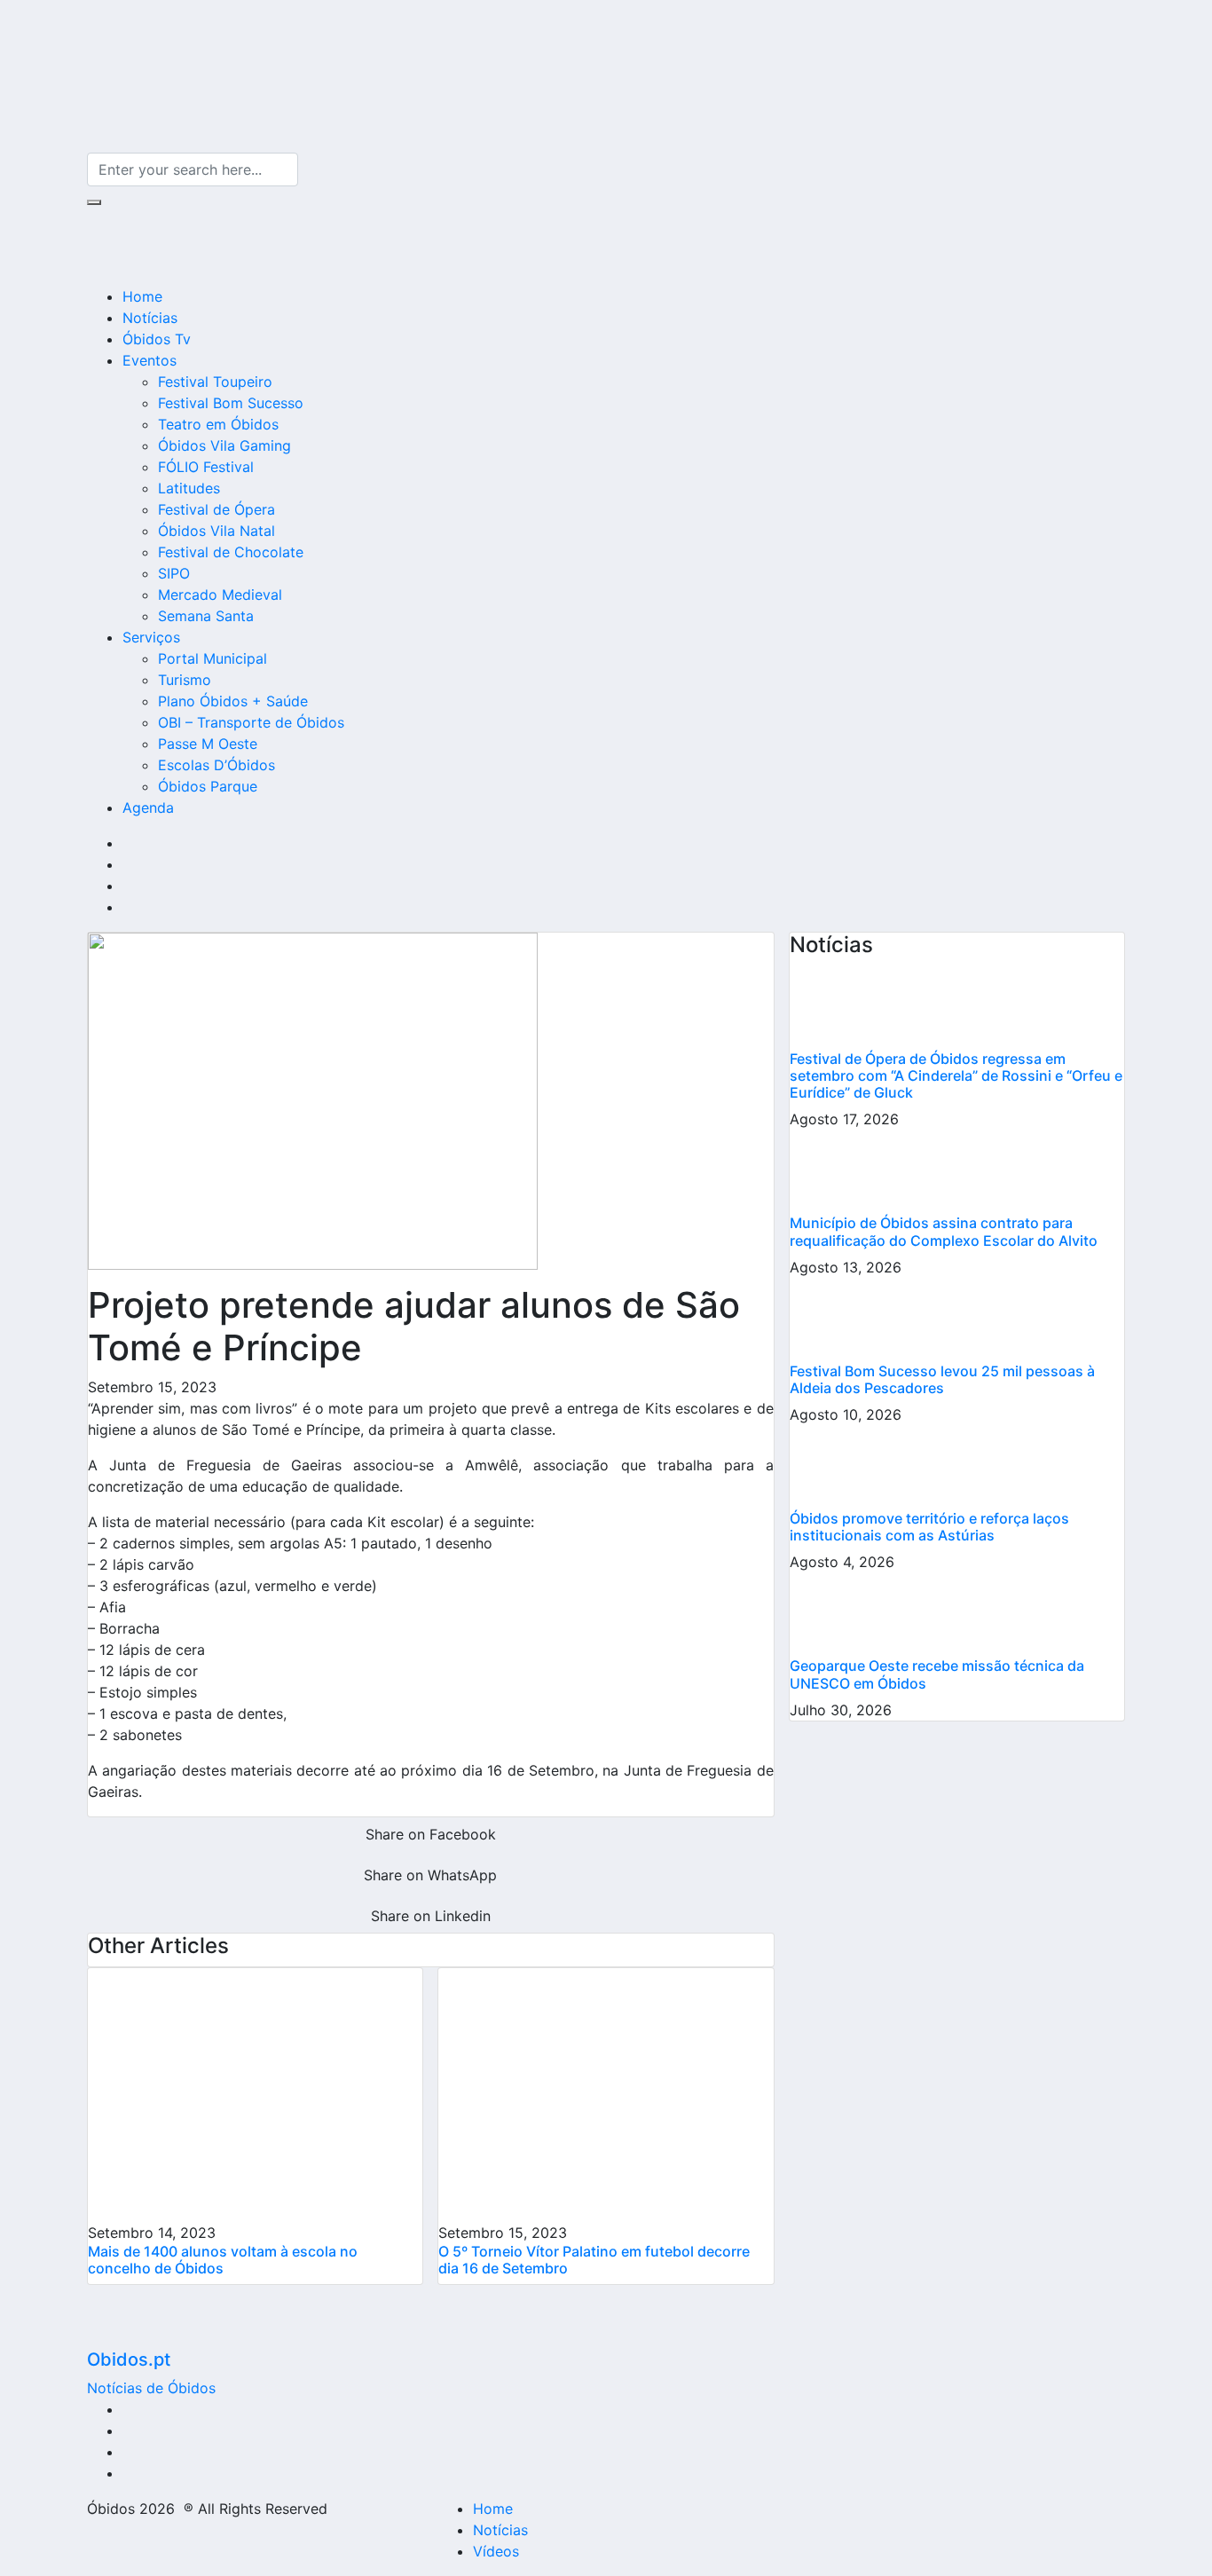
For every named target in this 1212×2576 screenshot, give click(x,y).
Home (142, 296)
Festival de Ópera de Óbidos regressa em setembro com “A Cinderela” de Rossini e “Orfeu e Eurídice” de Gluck (956, 1075)
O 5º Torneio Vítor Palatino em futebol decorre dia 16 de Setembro (594, 2260)
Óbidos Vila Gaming (224, 445)
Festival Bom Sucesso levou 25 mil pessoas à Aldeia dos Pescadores (942, 1379)
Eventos (150, 360)
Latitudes (189, 488)
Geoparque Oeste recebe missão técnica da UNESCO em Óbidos (937, 1674)
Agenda (148, 807)
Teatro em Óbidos (218, 424)
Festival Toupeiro (215, 382)
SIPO (174, 573)
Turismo (185, 680)
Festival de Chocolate (231, 552)
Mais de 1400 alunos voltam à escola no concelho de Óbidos (223, 2260)
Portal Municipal (212, 658)
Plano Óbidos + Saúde (233, 701)
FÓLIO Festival (206, 467)
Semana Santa (206, 616)
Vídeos (496, 2551)
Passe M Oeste (208, 744)
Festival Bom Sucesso (231, 403)
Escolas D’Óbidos (216, 765)
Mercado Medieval (220, 595)
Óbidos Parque (208, 786)
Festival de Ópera (216, 509)
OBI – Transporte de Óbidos (251, 722)
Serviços (151, 637)
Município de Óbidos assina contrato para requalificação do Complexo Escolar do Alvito (944, 1231)
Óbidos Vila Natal (216, 531)
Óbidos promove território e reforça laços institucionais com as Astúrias (929, 1527)
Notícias (150, 318)
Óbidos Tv (157, 339)
